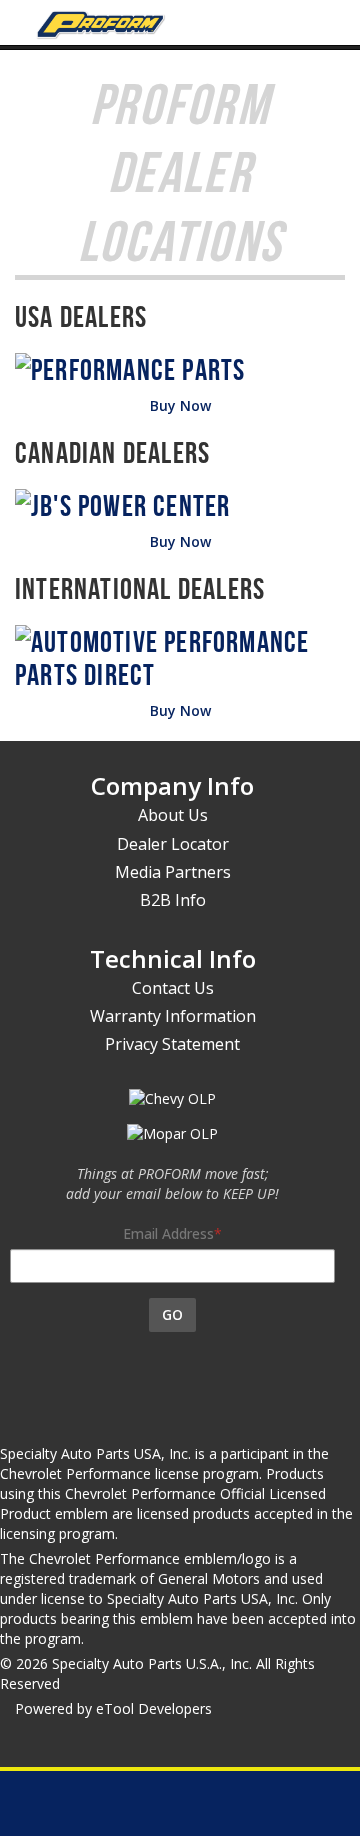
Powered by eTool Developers (113, 1708)
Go (172, 1314)
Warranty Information (173, 1016)
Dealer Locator (173, 844)
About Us (173, 815)
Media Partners (173, 872)
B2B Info (173, 900)
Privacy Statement (172, 1044)
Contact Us (173, 988)
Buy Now (180, 405)
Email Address (168, 1233)
